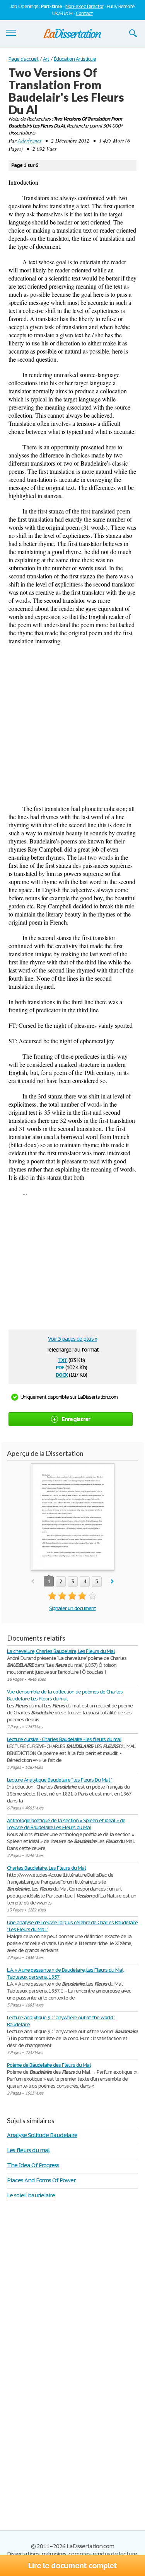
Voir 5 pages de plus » (72, 1339)
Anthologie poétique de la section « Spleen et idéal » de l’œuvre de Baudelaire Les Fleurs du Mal (66, 1824)
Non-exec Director (84, 6)
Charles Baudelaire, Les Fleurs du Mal (46, 1868)
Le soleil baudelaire (31, 2195)
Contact (84, 13)
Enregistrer (76, 1419)
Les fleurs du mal (28, 2150)
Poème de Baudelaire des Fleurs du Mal (49, 2065)
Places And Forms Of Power (41, 2180)
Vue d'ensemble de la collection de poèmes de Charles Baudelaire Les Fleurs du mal (65, 1695)
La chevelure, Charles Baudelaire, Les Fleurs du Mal (61, 1651)
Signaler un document (72, 1608)
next (112, 1582)
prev (33, 1582)
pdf (60, 1367)
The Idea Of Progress (33, 2165)
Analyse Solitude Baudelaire (42, 2135)
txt (63, 1359)
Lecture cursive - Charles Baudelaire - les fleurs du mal (64, 1739)
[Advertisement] (72, 725)
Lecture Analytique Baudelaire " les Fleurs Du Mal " (59, 1780)
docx (62, 1374)
